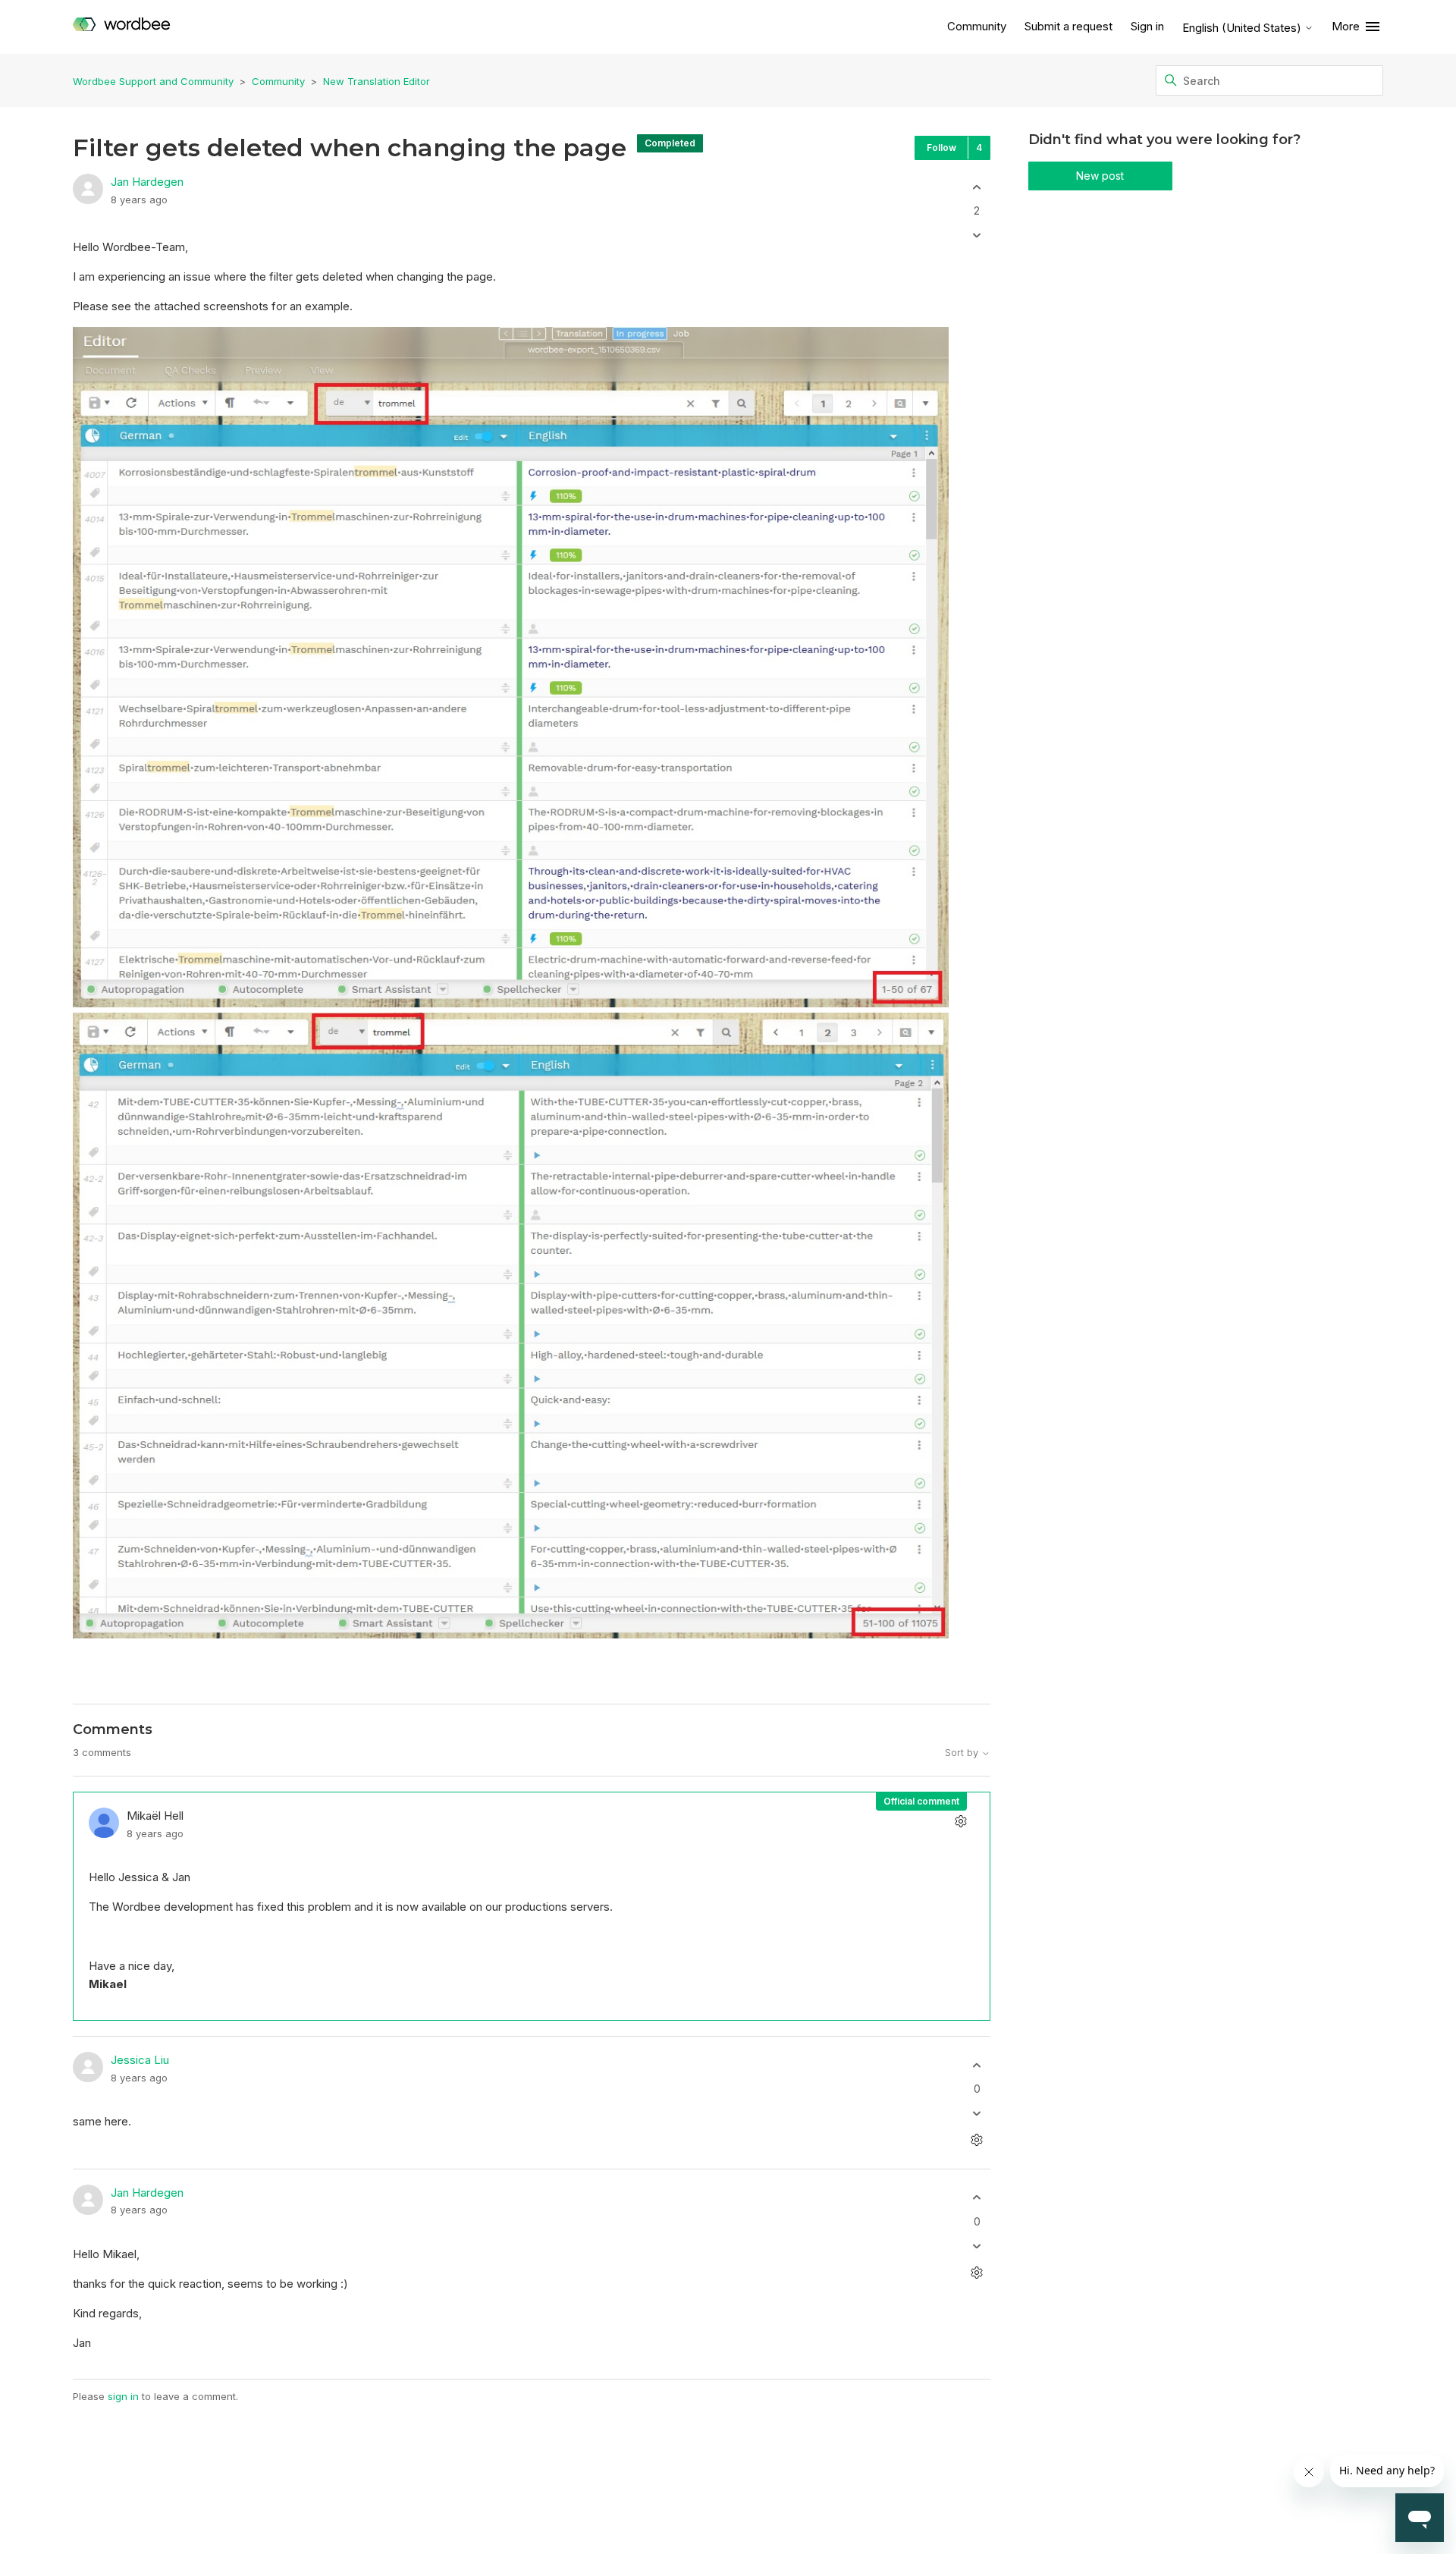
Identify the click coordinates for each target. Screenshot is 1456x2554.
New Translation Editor (377, 81)
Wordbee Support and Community (153, 81)
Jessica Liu (140, 2060)
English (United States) (1243, 28)
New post (1100, 176)
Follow (941, 148)
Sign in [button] (1147, 26)
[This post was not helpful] (977, 236)
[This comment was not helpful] (977, 2114)
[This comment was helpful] (977, 2065)
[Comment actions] (961, 1821)
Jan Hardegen (147, 182)
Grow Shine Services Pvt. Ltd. (695, 2510)
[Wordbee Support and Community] (121, 27)
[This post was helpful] (977, 187)
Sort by (963, 1753)
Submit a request (1068, 26)
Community (977, 26)
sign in (123, 2396)
